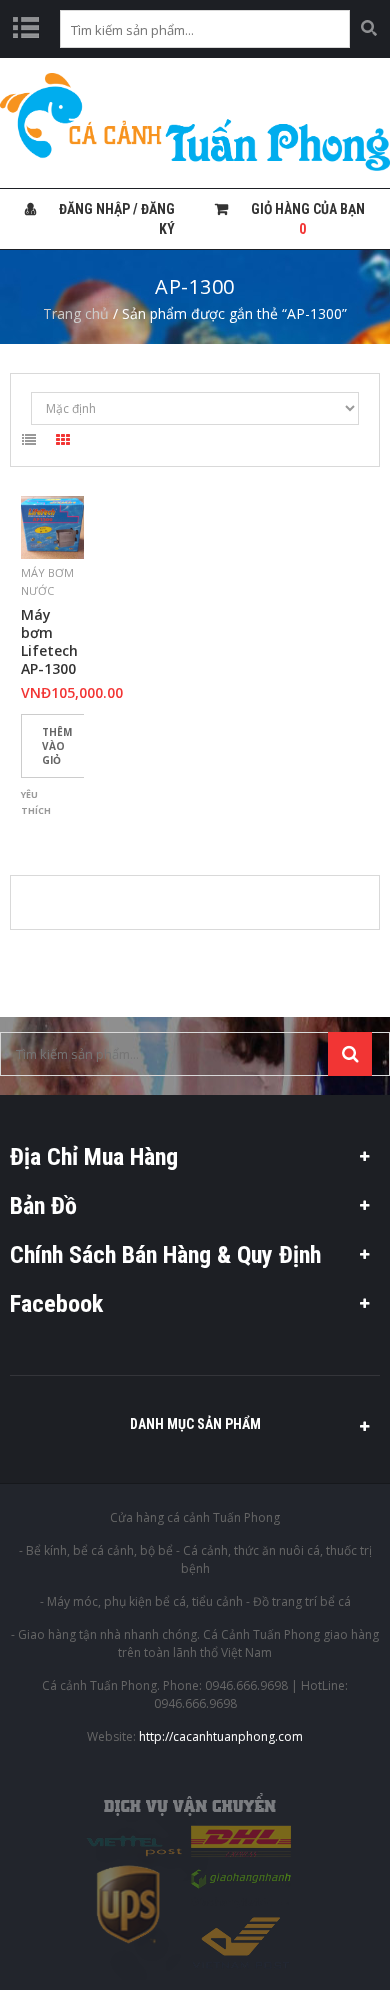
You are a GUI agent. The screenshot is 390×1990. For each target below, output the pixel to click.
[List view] (29, 443)
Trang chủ (76, 313)
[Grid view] (63, 443)
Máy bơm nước (47, 581)
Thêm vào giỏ (57, 746)
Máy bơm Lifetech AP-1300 (49, 642)
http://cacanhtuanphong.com (221, 1736)
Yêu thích (36, 802)
